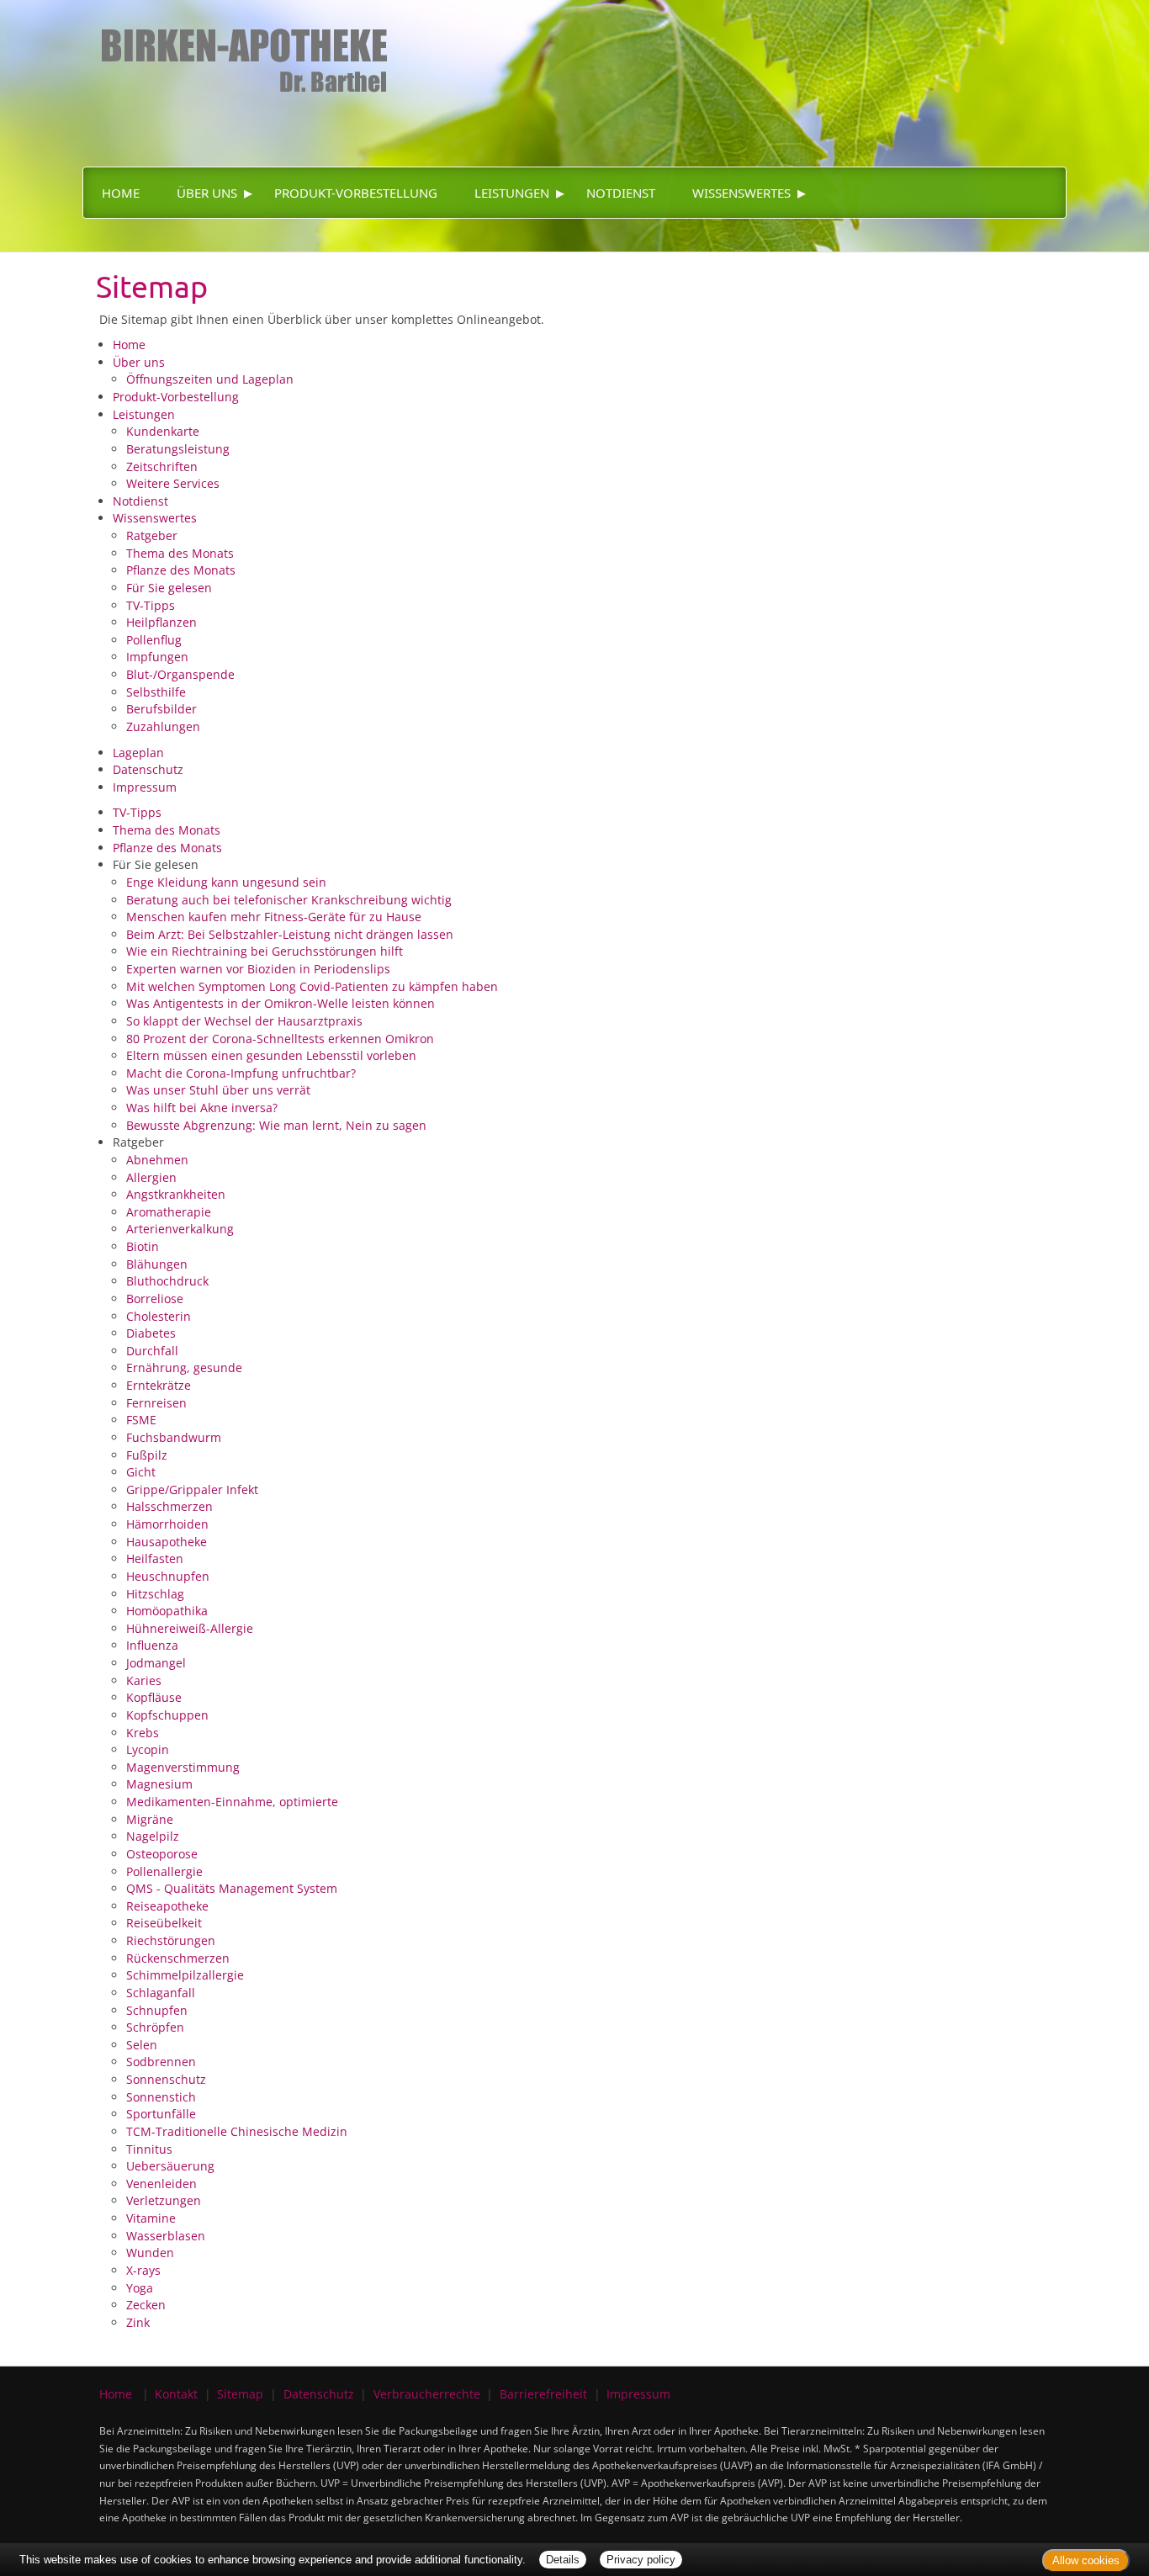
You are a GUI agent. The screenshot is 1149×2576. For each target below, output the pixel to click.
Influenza (152, 1645)
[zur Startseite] (237, 46)
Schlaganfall (161, 1993)
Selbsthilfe (156, 692)
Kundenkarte (163, 431)
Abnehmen (157, 1160)
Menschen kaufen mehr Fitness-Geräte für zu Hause (274, 917)
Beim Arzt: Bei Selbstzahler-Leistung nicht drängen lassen (290, 934)
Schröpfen (155, 2027)
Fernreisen (156, 1403)
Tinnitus (149, 2149)
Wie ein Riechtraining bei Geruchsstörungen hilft (265, 951)
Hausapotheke (167, 1542)
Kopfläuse (154, 1697)
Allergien (151, 1177)
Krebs (143, 1733)
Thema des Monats (180, 553)
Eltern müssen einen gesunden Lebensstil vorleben (271, 1055)
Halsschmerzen (169, 1506)
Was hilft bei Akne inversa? (202, 1108)
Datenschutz (148, 769)
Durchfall (152, 1351)
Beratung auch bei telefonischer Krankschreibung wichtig (289, 900)
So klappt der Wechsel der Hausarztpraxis (244, 1021)
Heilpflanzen (161, 622)
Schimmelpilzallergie (185, 1975)
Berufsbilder (161, 709)
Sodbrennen (161, 2062)
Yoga (140, 2288)
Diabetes (151, 1333)
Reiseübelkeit (164, 1923)
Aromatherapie (169, 1212)
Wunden (150, 2253)
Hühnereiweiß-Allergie (190, 1628)
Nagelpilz (153, 1836)
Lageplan (138, 753)
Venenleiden (161, 2184)
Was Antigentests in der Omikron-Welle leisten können (281, 1003)
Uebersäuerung (170, 2166)
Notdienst (621, 193)
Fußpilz (147, 1455)
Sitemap (240, 2394)
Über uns (207, 193)
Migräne (150, 1819)
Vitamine (151, 2218)
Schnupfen (157, 2010)
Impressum (145, 787)
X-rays (143, 2270)
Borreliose (155, 1299)
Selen (142, 2045)
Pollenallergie (164, 1871)
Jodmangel (156, 1663)
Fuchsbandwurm (174, 1437)
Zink (138, 2322)
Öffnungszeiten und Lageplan (210, 379)
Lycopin (148, 1749)
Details (563, 2560)
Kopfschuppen (167, 1715)
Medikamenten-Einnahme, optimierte (232, 1802)
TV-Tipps (151, 605)
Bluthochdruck (167, 1281)
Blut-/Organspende (180, 674)
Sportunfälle (161, 2114)
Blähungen (157, 1264)
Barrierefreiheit (543, 2394)
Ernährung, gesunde (184, 1368)
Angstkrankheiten (176, 1194)
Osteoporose (162, 1854)
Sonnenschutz (166, 2079)
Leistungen (512, 193)
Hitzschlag (155, 1594)
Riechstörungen (171, 1940)
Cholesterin (159, 1316)
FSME (141, 1420)
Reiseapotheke (167, 1906)
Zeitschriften (162, 466)
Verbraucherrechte (427, 2394)
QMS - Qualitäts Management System (232, 1888)
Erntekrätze (159, 1385)
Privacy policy (641, 2560)
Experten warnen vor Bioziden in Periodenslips (258, 969)
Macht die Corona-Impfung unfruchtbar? (241, 1073)
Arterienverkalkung (180, 1229)
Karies (144, 1680)
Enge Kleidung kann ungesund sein (226, 882)
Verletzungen (164, 2200)
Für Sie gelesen (169, 588)
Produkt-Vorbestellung (356, 193)
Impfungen (157, 657)
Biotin (143, 1246)
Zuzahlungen (163, 726)
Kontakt (176, 2394)
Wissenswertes (741, 193)
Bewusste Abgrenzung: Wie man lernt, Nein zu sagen (276, 1125)
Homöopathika (167, 1611)
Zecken (146, 2305)
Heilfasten (155, 1558)
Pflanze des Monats (181, 570)
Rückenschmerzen (178, 1958)
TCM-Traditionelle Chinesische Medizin (237, 2131)
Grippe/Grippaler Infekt (192, 1489)
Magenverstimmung (183, 1767)
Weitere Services (173, 483)
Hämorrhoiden (167, 1524)
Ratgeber (152, 535)
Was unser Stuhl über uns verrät (218, 1090)
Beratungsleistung (178, 449)
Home (121, 193)
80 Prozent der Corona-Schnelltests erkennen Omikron (280, 1039)
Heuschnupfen (168, 1576)
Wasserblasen (166, 2236)
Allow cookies (1086, 2560)
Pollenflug (154, 640)
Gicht (141, 1472)
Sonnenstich (161, 2097)
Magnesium (159, 1784)
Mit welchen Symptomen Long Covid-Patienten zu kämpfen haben (312, 986)
